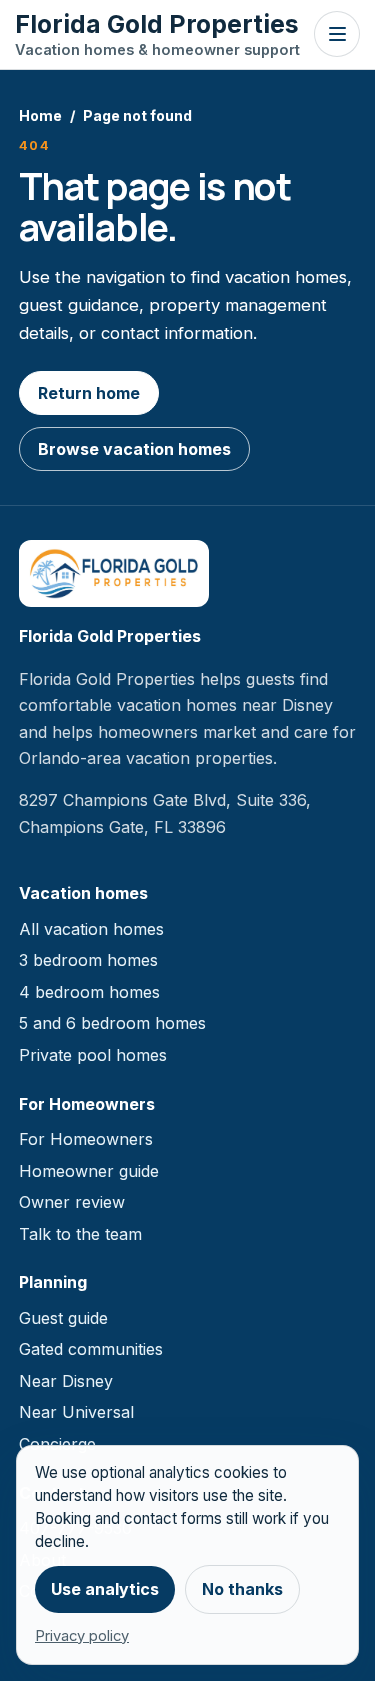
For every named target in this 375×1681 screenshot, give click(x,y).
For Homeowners (86, 1139)
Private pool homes (93, 1055)
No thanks (242, 1589)
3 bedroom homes (88, 960)
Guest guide (63, 1318)
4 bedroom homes (89, 992)
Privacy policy (82, 1636)
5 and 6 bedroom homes (112, 1023)
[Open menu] (337, 34)
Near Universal (76, 1412)
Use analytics (105, 1589)
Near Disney (66, 1381)
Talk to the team (80, 1234)
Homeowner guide (89, 1171)
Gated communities (91, 1349)
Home (40, 115)
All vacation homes (91, 929)
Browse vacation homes (134, 449)
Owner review (72, 1202)
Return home (89, 393)
